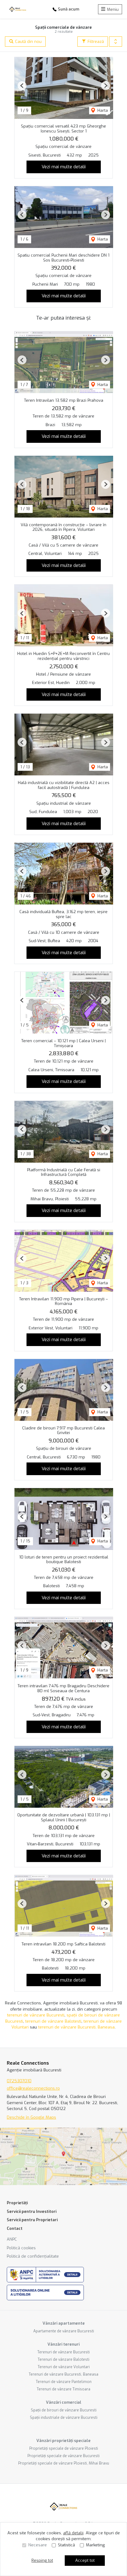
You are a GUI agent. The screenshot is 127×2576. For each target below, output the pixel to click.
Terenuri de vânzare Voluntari (64, 2367)
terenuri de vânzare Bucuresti (36, 2015)
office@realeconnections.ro (33, 2088)
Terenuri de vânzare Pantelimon (64, 2382)
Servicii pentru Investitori (32, 2211)
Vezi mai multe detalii (64, 167)
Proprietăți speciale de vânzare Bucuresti (63, 2456)
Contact (15, 2228)
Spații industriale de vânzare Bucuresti (64, 2418)
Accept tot (85, 2560)
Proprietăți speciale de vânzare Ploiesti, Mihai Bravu (64, 2463)
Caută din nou (28, 42)
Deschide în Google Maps (31, 2117)
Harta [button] (102, 110)
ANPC (12, 2239)
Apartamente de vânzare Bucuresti (64, 2331)
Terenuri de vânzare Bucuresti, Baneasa (63, 2374)
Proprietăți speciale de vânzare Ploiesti (64, 2448)
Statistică (66, 2545)
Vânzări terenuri (63, 2344)
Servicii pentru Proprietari (32, 2220)
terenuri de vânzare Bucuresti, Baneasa (76, 2027)
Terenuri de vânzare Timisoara (63, 2389)
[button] (116, 42)
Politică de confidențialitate (33, 2256)
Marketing (95, 2545)
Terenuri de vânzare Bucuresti (63, 2352)
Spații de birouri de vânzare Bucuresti (64, 2410)
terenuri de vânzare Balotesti (53, 2021)
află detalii (73, 2533)
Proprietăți (17, 2203)
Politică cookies (21, 2248)
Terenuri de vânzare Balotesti (63, 2360)
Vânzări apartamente (64, 2323)
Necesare (38, 2545)
